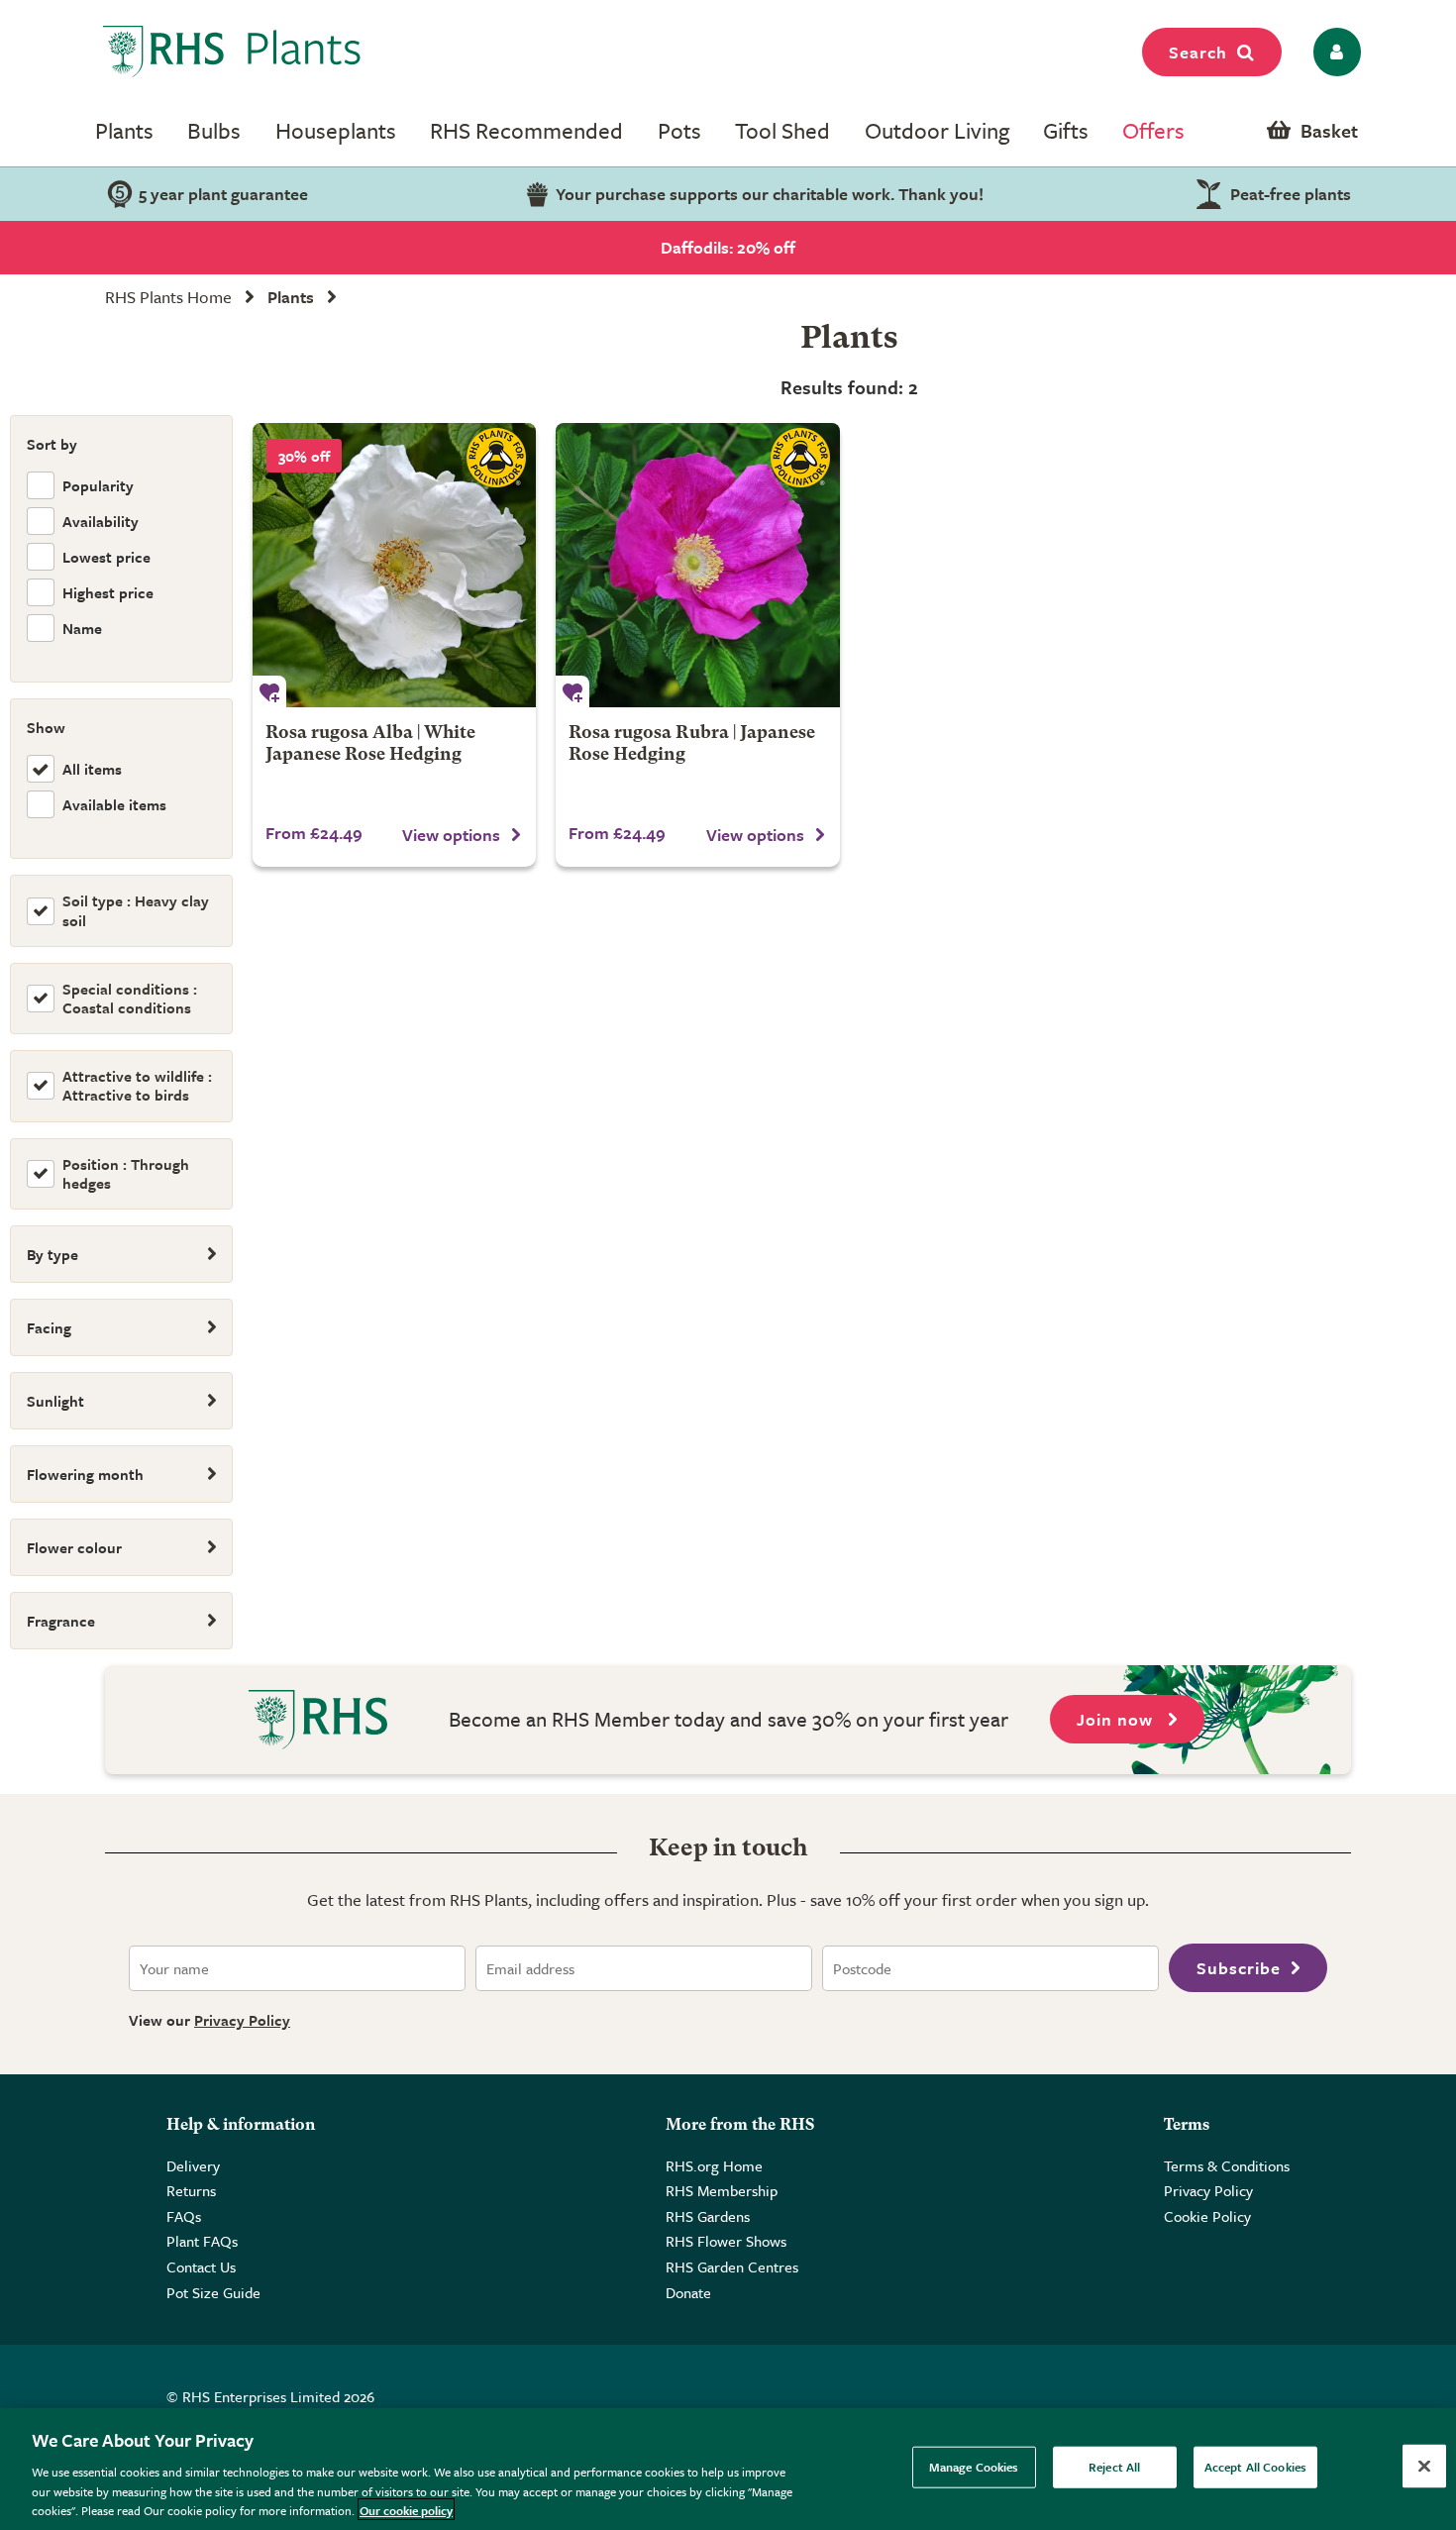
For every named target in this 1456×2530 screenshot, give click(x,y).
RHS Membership (722, 2190)
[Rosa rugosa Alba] (394, 565)
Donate (688, 2292)
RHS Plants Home (168, 297)
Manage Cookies (974, 2467)
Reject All (1114, 2467)
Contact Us (201, 2266)
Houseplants (336, 130)
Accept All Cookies (1255, 2467)
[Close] (1424, 2467)
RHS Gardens (708, 2216)
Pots (679, 130)
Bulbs (214, 130)
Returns (191, 2190)
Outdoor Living (937, 130)
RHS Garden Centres (732, 2266)
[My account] (1334, 52)
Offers (1153, 130)
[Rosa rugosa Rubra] (697, 565)
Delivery (193, 2165)
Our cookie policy (406, 2509)
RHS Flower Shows (726, 2241)
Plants (124, 130)
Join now (1117, 1719)
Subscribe (1239, 1968)
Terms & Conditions (1227, 2165)
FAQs (184, 2216)
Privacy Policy (242, 2020)
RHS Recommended (526, 130)
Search (1198, 52)
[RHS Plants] (232, 52)
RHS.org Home (714, 2165)
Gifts (1066, 130)
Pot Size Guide (213, 2292)
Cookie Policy (1207, 2216)
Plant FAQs (202, 2241)
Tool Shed (782, 130)
